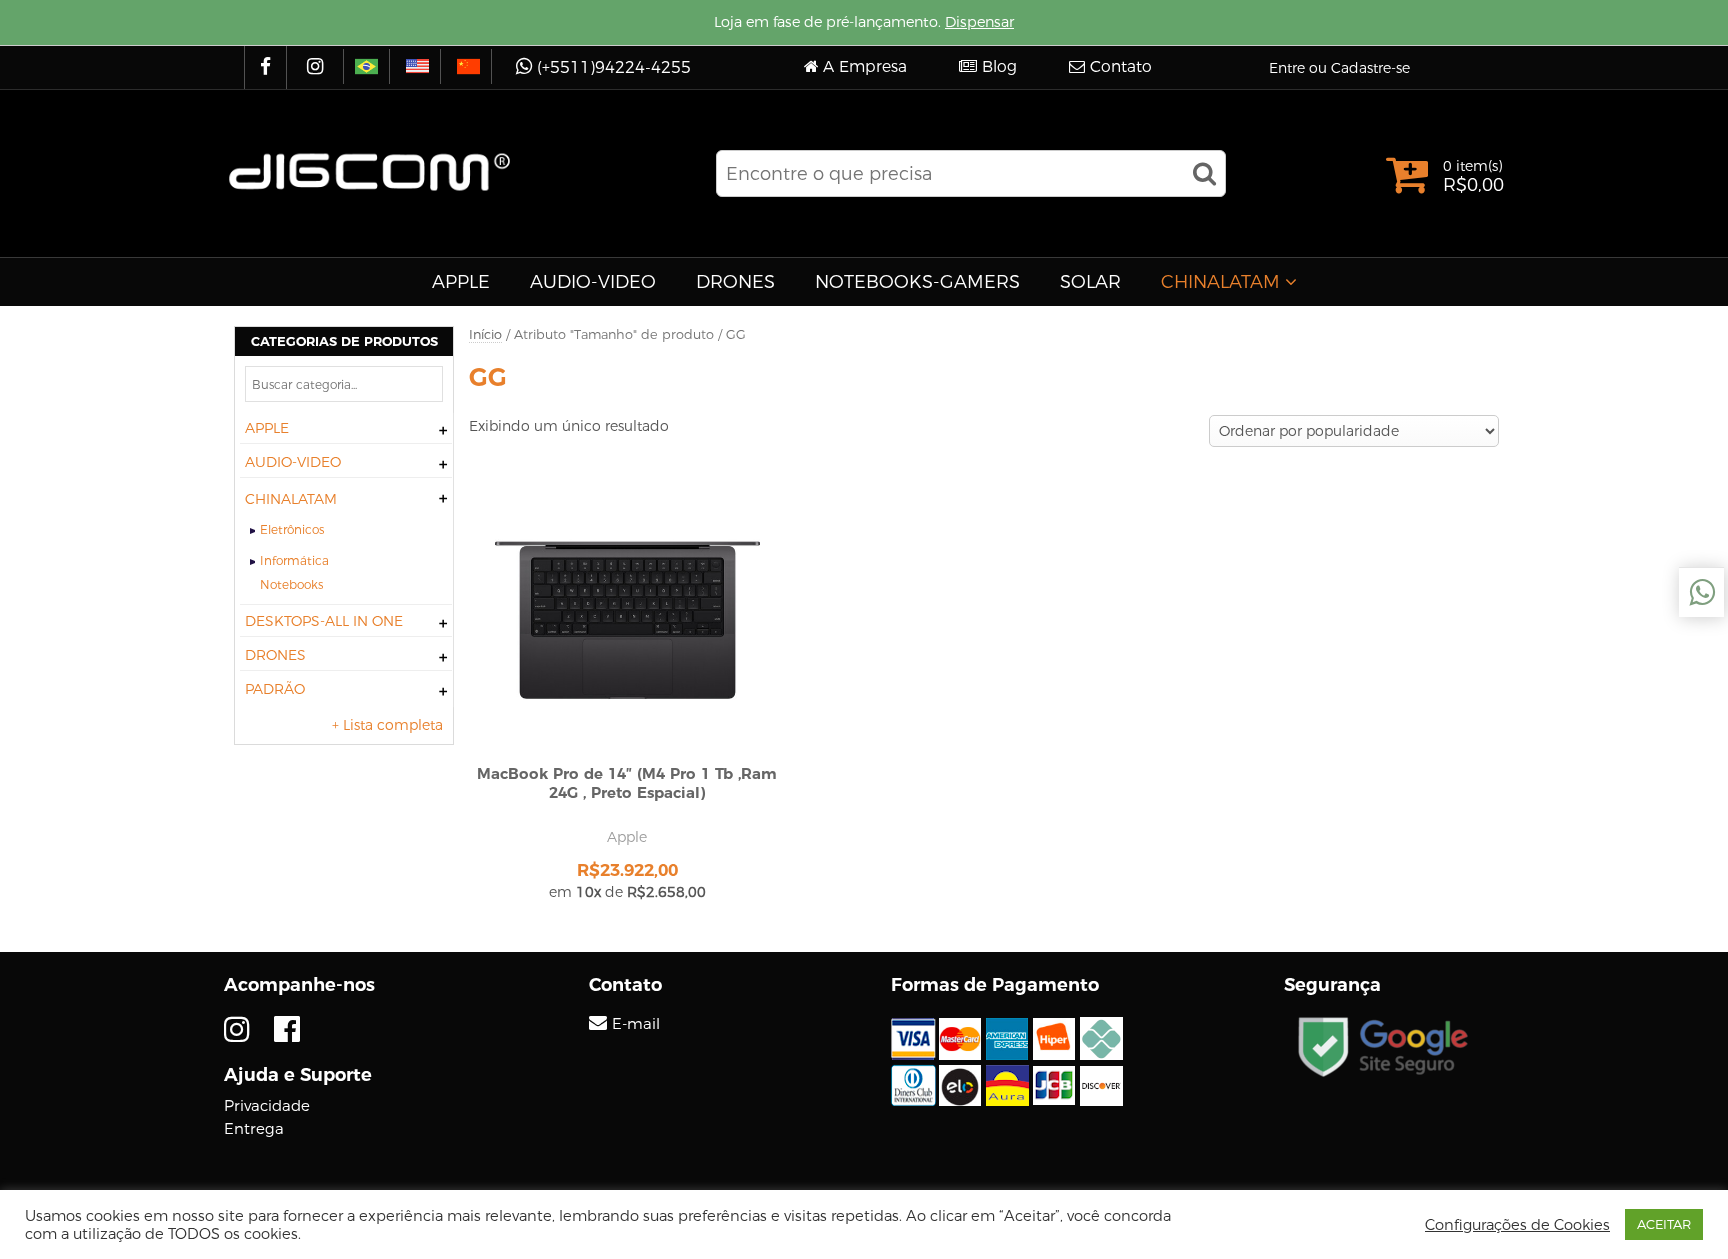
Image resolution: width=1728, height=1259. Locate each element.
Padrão (275, 689)
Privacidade (267, 1105)
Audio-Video (593, 282)
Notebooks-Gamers (917, 282)
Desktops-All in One (324, 621)
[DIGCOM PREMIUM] (369, 172)
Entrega (254, 1128)
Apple (461, 282)
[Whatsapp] (1701, 592)
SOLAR (1090, 282)
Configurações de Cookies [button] (1517, 1225)
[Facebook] (268, 67)
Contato (1121, 67)
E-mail (636, 1024)
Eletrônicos (292, 529)
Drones (735, 282)
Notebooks (291, 584)
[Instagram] (317, 67)
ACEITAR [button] (1664, 1224)
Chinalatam (1220, 282)
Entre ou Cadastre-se (1339, 68)
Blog (999, 67)
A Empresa (865, 67)
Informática (294, 560)
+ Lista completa (387, 725)
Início (485, 334)
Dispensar (979, 22)
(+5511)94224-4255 (614, 67)
